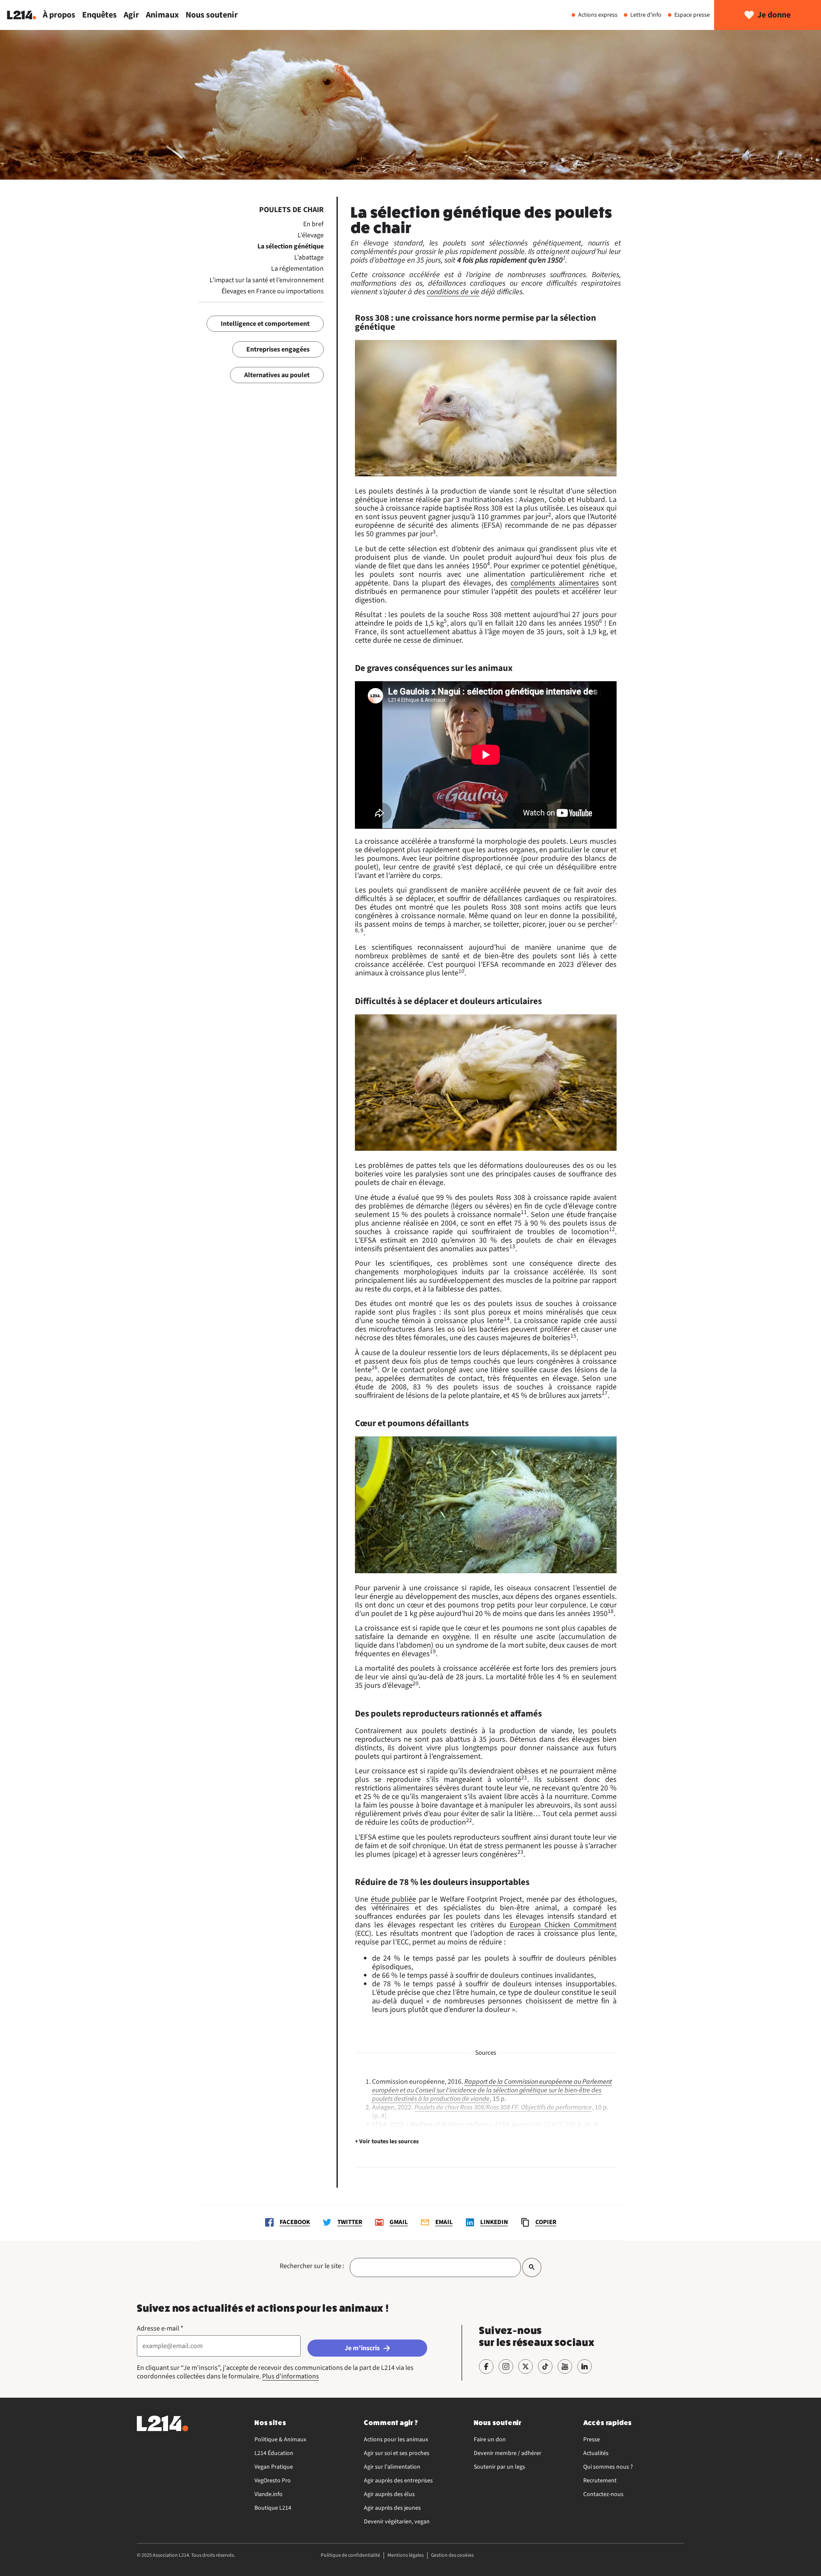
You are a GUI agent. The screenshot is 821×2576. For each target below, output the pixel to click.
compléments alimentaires (555, 583)
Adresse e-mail (160, 2328)
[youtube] (565, 2366)
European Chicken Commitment (563, 1925)
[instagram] (506, 2366)
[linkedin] (585, 2366)
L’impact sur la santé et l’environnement (267, 280)
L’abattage (309, 257)
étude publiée (394, 1899)
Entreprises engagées (278, 349)
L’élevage (311, 235)
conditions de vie (453, 292)
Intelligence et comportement (265, 324)
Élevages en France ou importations (273, 291)
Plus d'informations (291, 2376)
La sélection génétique (291, 246)
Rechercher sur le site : (312, 2266)
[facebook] (486, 2366)
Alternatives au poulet (277, 375)
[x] (526, 2366)
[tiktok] (545, 2366)
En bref (313, 224)
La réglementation (297, 269)
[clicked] (532, 2267)
